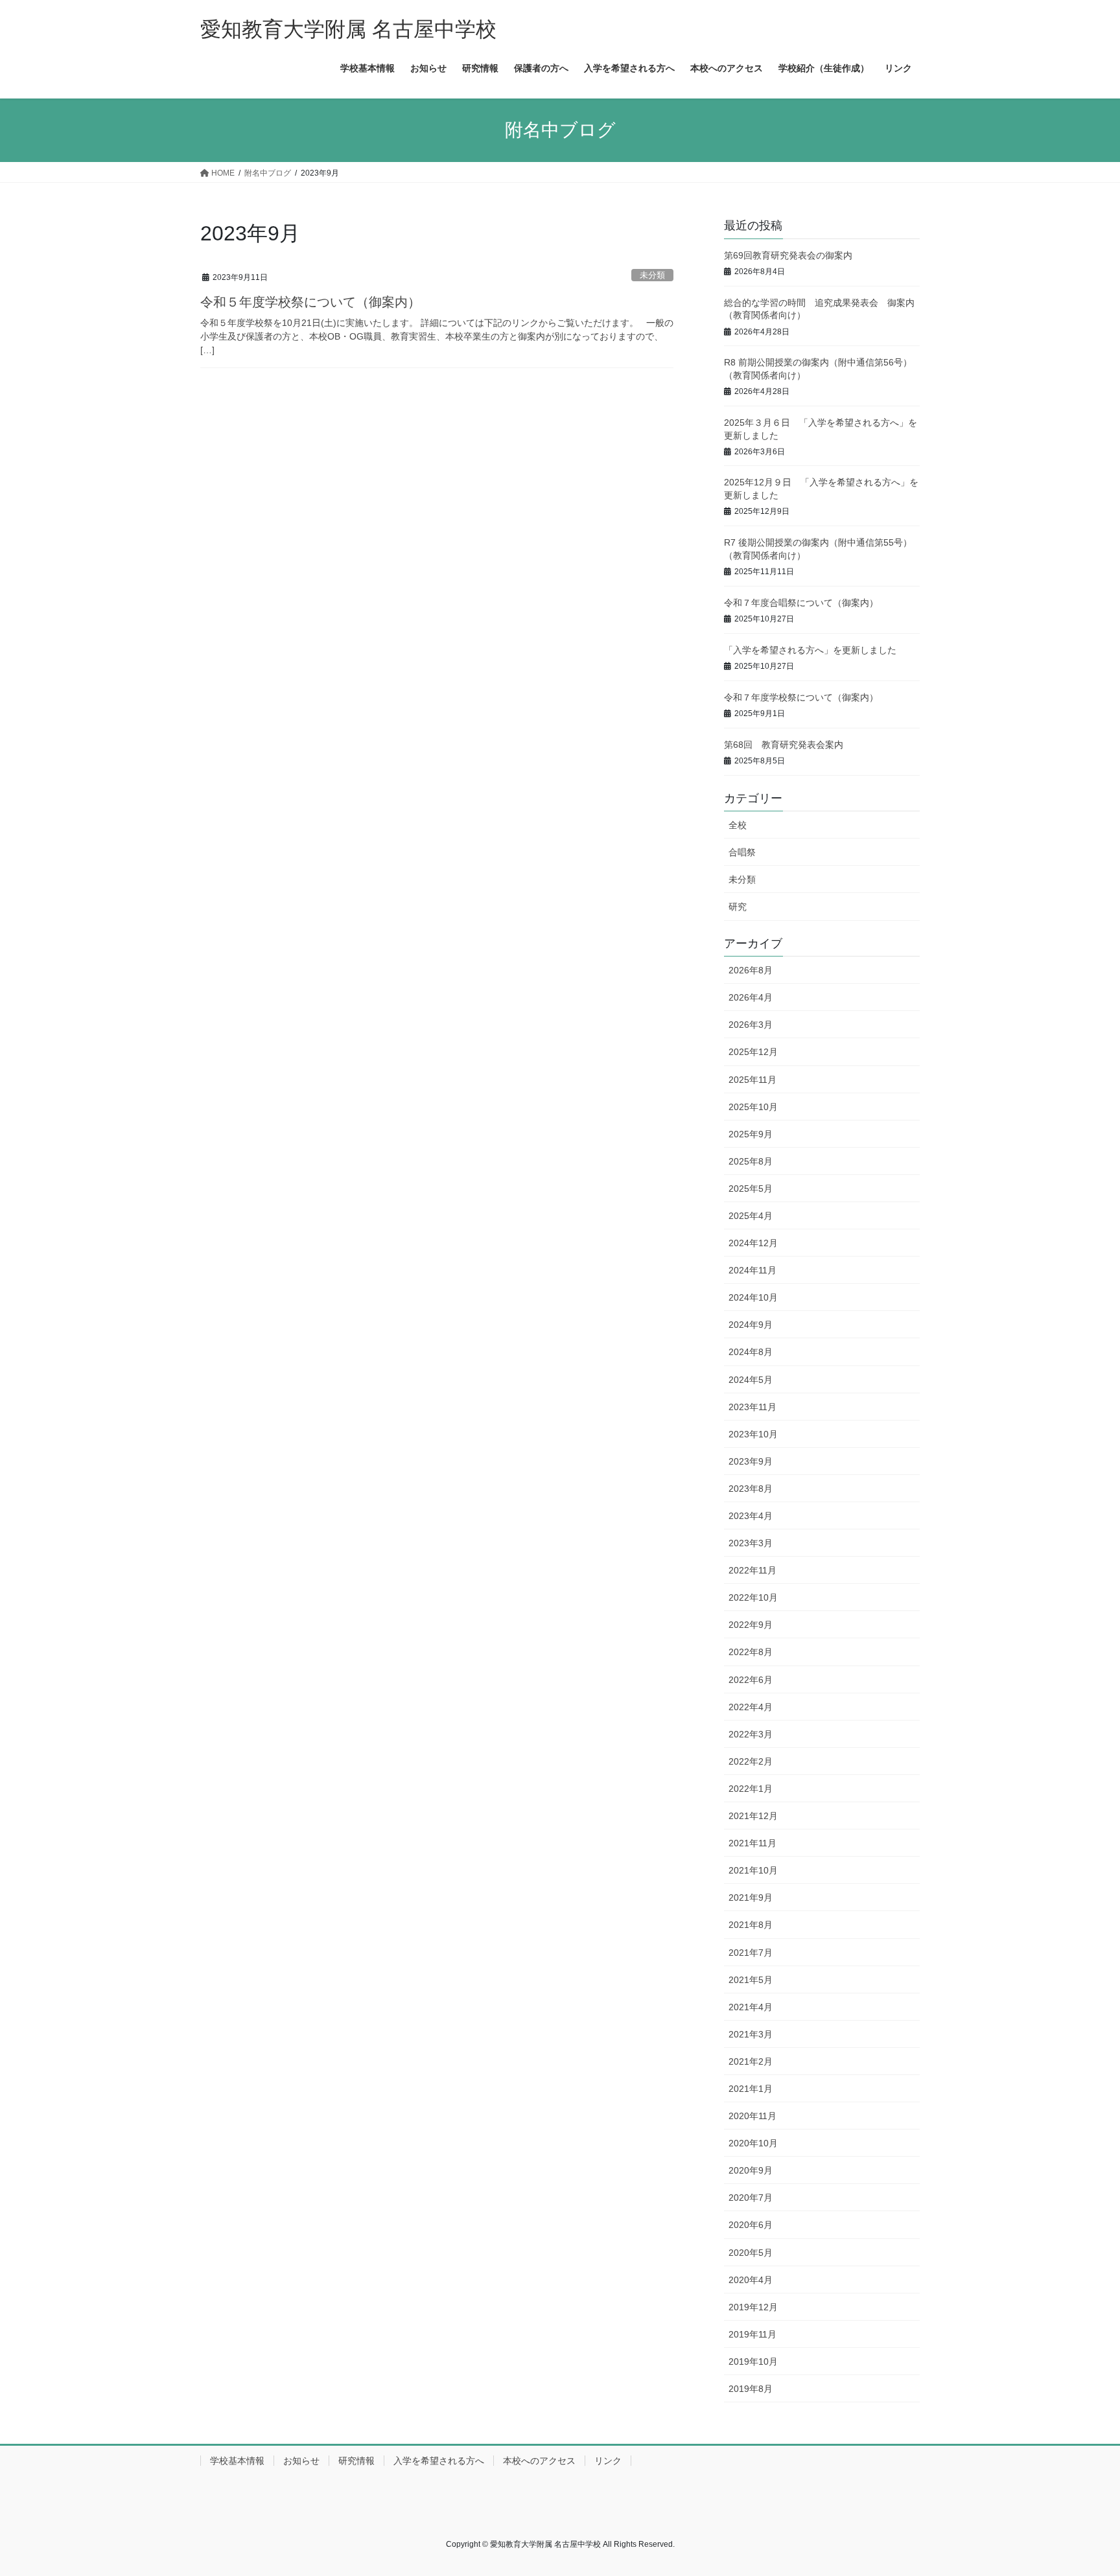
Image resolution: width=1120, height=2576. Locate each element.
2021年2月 (751, 2061)
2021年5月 (751, 1980)
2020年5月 (751, 2253)
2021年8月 (751, 1925)
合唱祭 (742, 852)
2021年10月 (753, 1870)
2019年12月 (753, 2307)
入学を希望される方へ (439, 2461)
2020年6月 (751, 2225)
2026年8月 (751, 970)
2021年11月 (752, 1843)
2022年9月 (751, 1625)
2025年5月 (751, 1189)
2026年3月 (751, 1025)
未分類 (652, 275)
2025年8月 (751, 1161)
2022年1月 (751, 1789)
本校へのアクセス (539, 2461)
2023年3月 (751, 1543)
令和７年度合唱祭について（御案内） (801, 603)
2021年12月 (753, 1816)
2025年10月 (753, 1107)
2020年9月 (751, 2170)
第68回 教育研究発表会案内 (784, 745)
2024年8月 (751, 1352)
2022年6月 (751, 1680)
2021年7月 (751, 1953)
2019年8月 (751, 2389)
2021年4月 (751, 2007)
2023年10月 (753, 1434)
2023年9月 (751, 1461)
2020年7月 (751, 2198)
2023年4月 (751, 1516)
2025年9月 (751, 1134)
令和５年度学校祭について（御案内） (310, 302)
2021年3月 (751, 2034)
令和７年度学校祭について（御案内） (801, 697)
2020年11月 (752, 2116)
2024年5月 (751, 1380)
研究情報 (356, 2461)
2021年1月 (751, 2089)
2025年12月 (753, 1052)
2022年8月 (751, 1652)
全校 (738, 825)
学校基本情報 (237, 2461)
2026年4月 (751, 997)
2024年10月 (753, 1297)
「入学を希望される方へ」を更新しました (810, 650)
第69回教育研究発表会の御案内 (788, 255)
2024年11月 (752, 1270)
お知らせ (301, 2461)
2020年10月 (753, 2143)
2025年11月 (752, 1080)
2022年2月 (751, 1761)
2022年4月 (751, 1707)
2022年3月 (751, 1734)
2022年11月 (752, 1570)
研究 (738, 907)
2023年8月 (751, 1489)
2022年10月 (753, 1597)
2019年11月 (752, 2334)
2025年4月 (751, 1216)
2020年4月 (751, 2280)
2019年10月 (753, 2361)
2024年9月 (751, 1325)
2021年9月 (751, 1897)
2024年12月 (753, 1243)
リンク (608, 2461)
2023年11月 (752, 1407)
